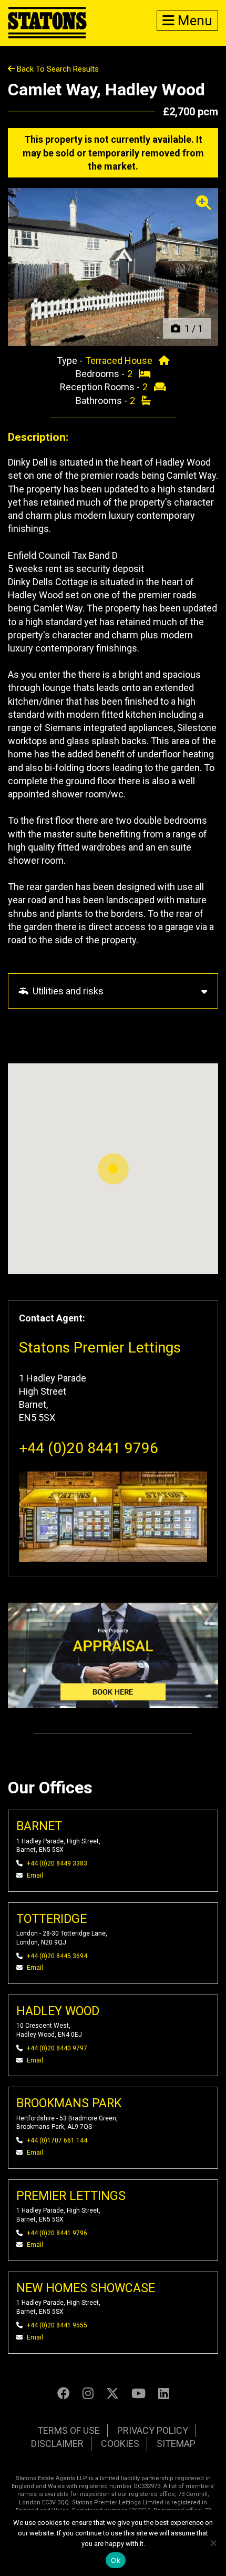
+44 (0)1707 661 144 (57, 2140)
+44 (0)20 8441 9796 (89, 1448)
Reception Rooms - (101, 387)
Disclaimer (57, 2444)
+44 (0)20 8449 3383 (57, 1863)
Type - (71, 361)
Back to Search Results (57, 69)
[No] (213, 2543)
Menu (193, 21)
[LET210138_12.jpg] (113, 267)
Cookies (120, 2444)
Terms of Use (69, 2430)
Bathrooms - (102, 401)
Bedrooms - (101, 374)
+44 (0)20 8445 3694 (57, 1956)
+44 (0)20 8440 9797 (57, 2048)
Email (35, 1876)
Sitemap (176, 2444)
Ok (116, 2560)
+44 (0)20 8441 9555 (57, 2325)
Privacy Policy (153, 2430)
